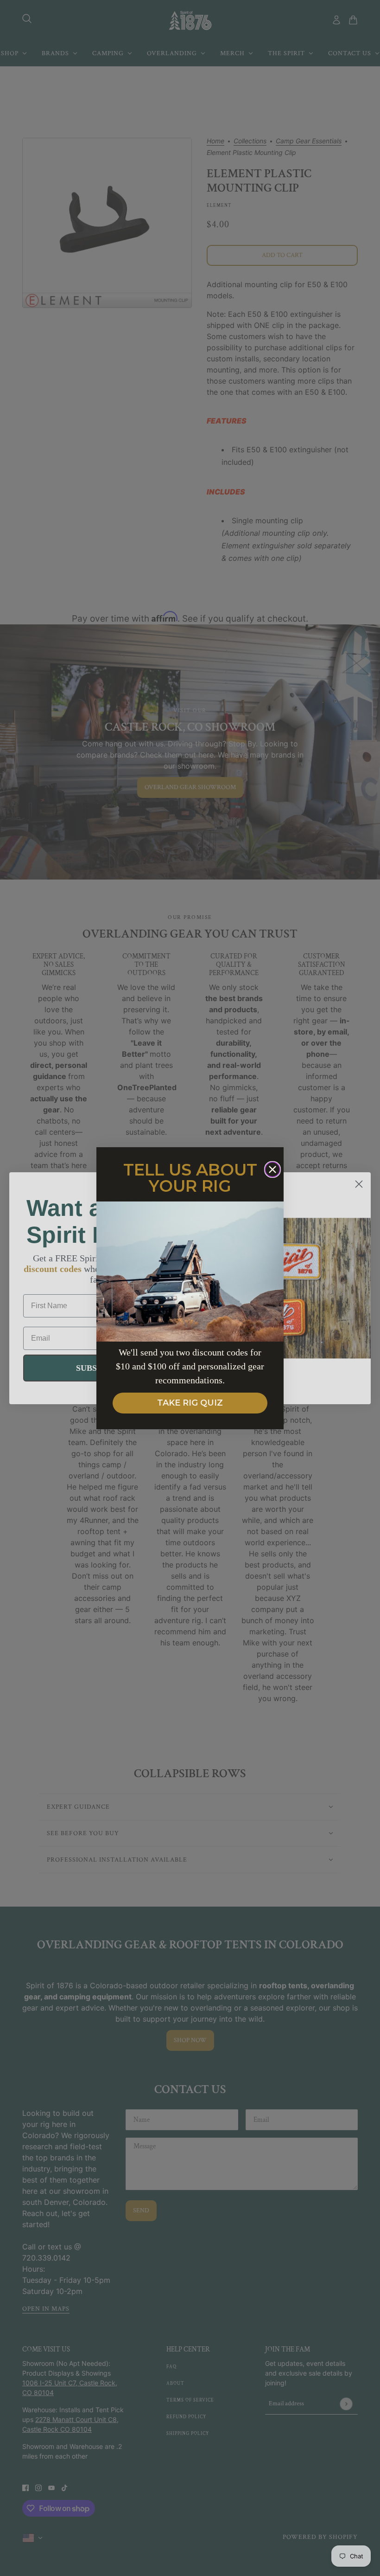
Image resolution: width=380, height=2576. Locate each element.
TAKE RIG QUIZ (190, 1403)
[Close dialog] (272, 1169)
